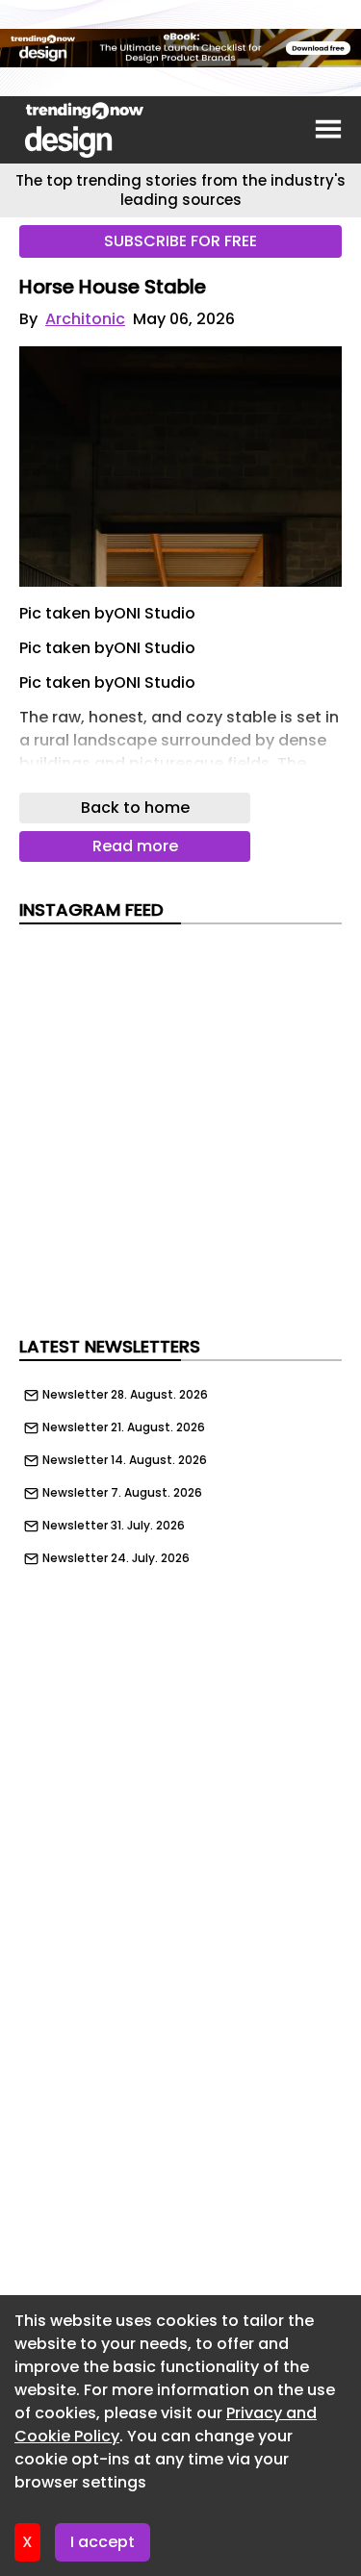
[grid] (180, 1472)
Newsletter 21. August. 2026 (124, 1427)
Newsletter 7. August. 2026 (122, 1493)
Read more (135, 846)
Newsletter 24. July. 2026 (116, 1558)
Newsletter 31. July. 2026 (114, 1526)
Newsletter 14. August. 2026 (125, 1460)
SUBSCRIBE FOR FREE (180, 241)
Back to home (135, 808)
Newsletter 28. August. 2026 (125, 1395)
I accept (103, 2542)
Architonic (85, 319)
